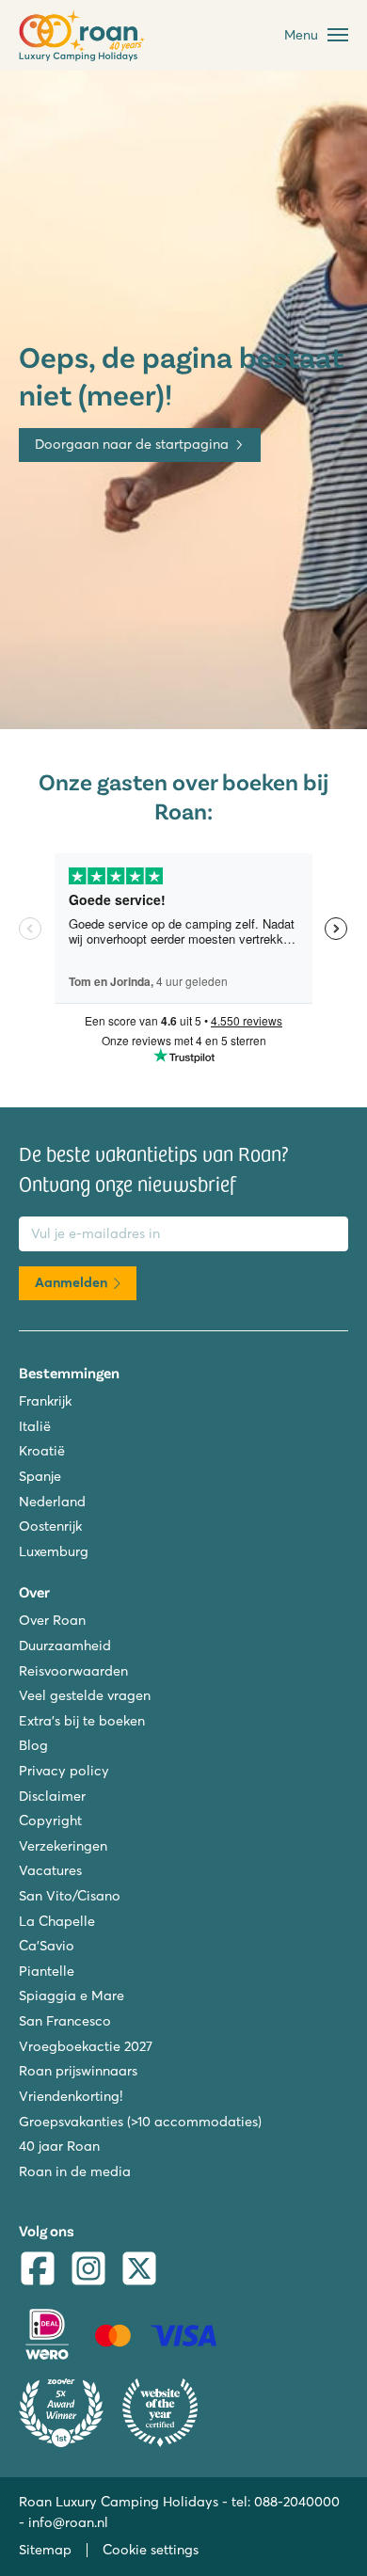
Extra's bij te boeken (82, 1721)
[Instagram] (88, 2271)
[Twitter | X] (139, 2271)
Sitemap (45, 2550)
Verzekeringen (63, 1846)
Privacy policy (64, 1771)
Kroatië (42, 1451)
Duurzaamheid (65, 1646)
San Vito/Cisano (70, 1896)
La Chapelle (57, 1921)
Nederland (52, 1502)
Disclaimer (52, 1796)
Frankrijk (45, 1401)
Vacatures (50, 1870)
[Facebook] (38, 2271)
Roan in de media (75, 2171)
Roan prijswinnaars (78, 2071)
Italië (35, 1426)
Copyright (50, 1821)
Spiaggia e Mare (72, 1996)
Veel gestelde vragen (85, 1695)
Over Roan (52, 1620)
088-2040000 (297, 2502)
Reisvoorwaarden (73, 1671)
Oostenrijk (50, 1526)
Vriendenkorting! (71, 2096)
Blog (33, 1745)
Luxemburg (54, 1551)
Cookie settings (151, 2550)
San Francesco (65, 2021)
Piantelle (47, 1971)
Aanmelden (71, 1282)
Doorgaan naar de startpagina (132, 444)
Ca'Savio (47, 1946)
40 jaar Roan (59, 2146)
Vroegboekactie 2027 (86, 2046)
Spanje (40, 1476)
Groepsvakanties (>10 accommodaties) (140, 2122)
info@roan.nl (68, 2522)
